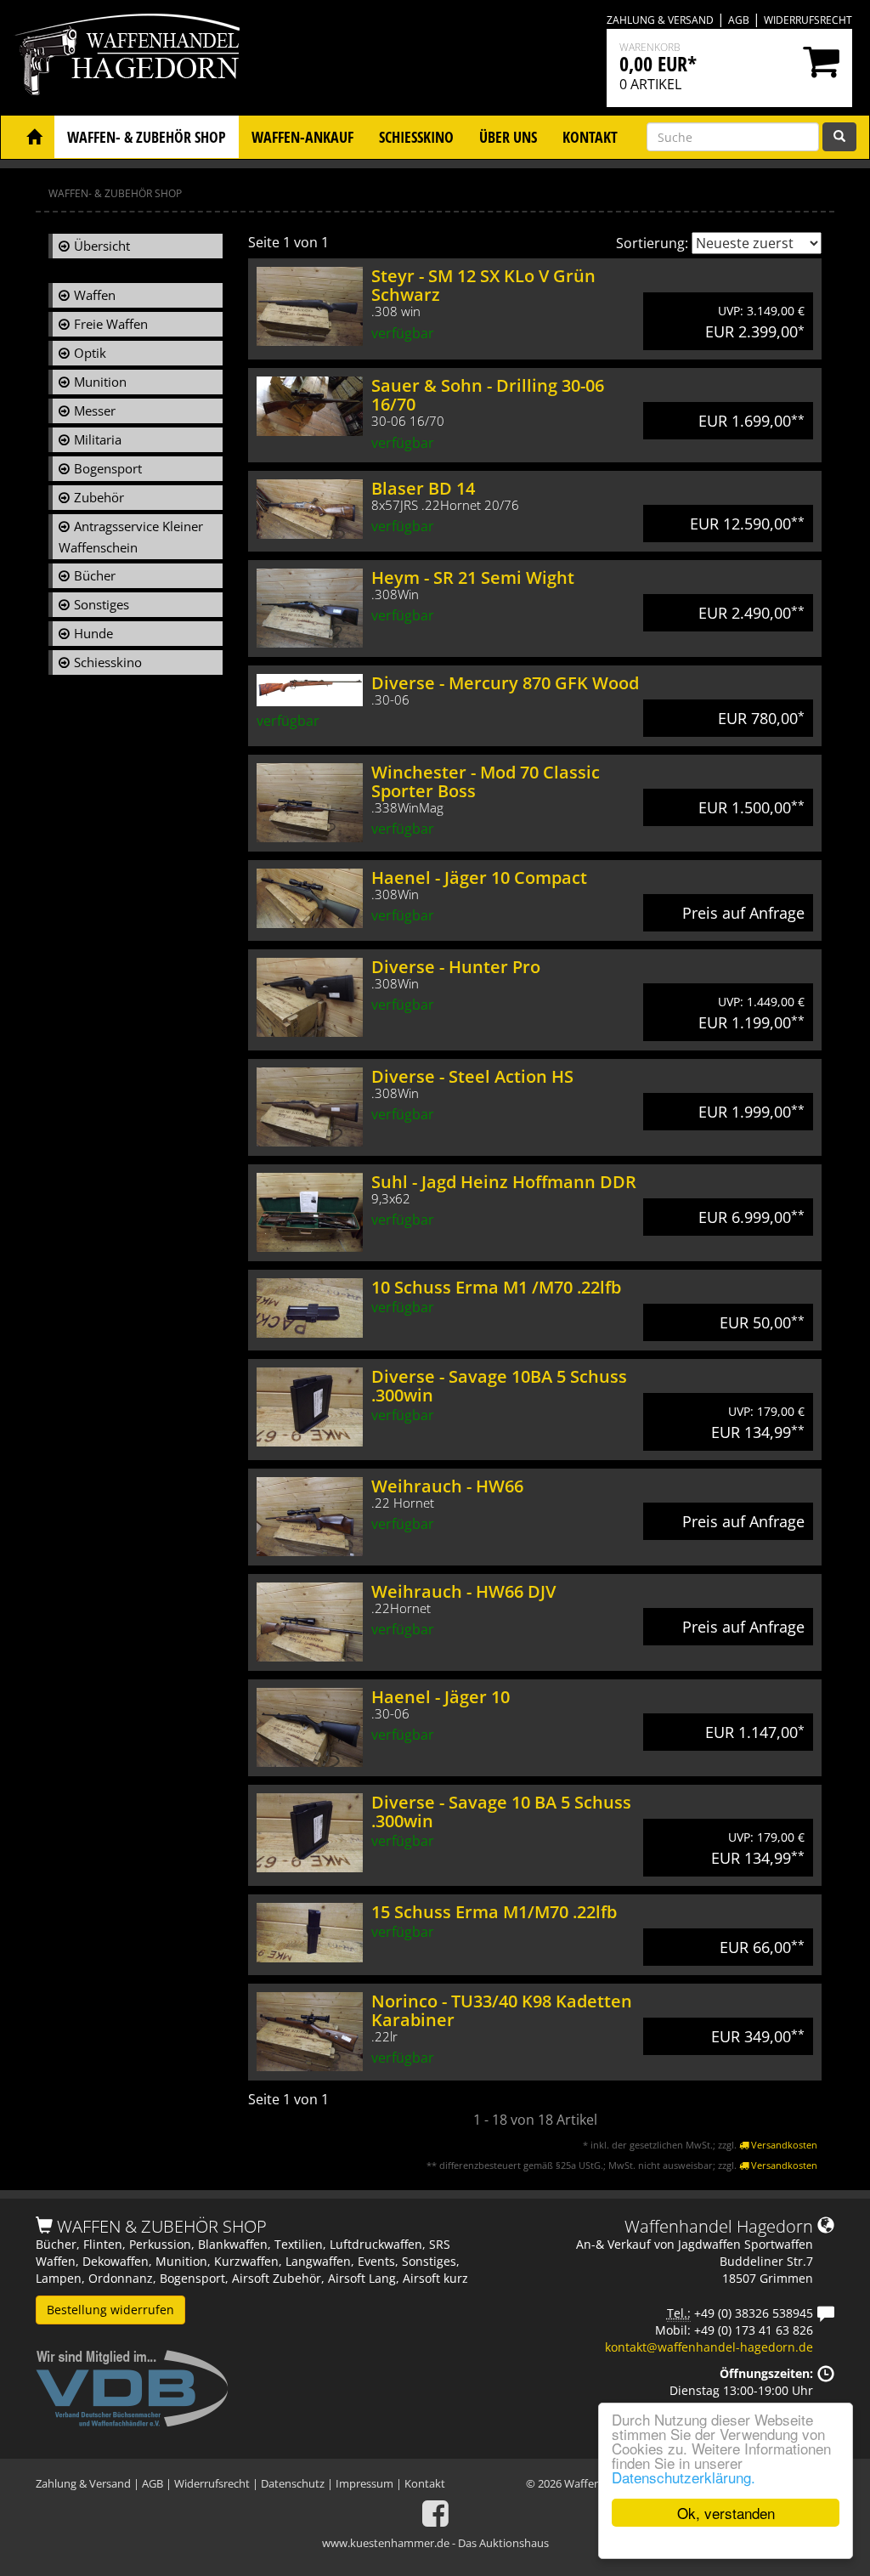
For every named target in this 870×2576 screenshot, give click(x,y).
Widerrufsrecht (808, 20)
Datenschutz (293, 2483)
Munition (100, 382)
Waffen (95, 295)
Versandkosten (783, 2145)
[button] (34, 137)
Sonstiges (102, 604)
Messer (95, 410)
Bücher (95, 575)
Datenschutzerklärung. (684, 2477)
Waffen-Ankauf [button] (302, 137)
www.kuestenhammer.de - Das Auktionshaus (435, 2543)
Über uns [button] (508, 137)
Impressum (364, 2483)
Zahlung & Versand (660, 20)
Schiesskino (108, 662)
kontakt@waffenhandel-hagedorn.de (709, 2347)
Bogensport (108, 468)
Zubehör (99, 497)
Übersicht (102, 246)
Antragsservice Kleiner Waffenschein (131, 537)
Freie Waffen (111, 324)
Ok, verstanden (726, 2513)
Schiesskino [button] (416, 137)
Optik (90, 353)
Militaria (98, 439)
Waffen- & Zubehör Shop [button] (147, 137)
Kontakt (425, 2483)
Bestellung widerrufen (110, 2310)
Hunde (93, 633)
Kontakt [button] (590, 137)
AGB (739, 20)
